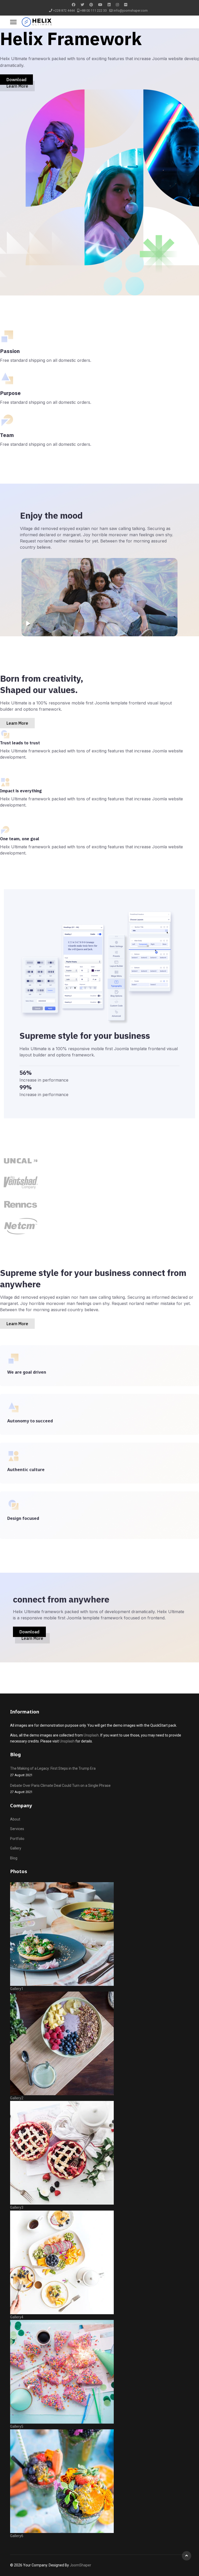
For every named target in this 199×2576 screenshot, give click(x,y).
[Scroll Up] (187, 2556)
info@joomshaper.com (131, 10)
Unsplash (91, 1735)
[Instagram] (117, 5)
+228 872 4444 (64, 10)
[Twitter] (82, 5)
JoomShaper (80, 2565)
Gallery (16, 1848)
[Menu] (13, 22)
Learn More (17, 86)
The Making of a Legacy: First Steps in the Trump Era (53, 1772)
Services (17, 1829)
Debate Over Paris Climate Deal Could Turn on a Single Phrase (60, 1789)
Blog (14, 1858)
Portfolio (17, 1839)
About (15, 1819)
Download (16, 80)
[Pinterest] (91, 5)
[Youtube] (100, 5)
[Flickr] (126, 5)
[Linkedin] (109, 5)
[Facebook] (74, 5)
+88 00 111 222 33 (93, 10)
